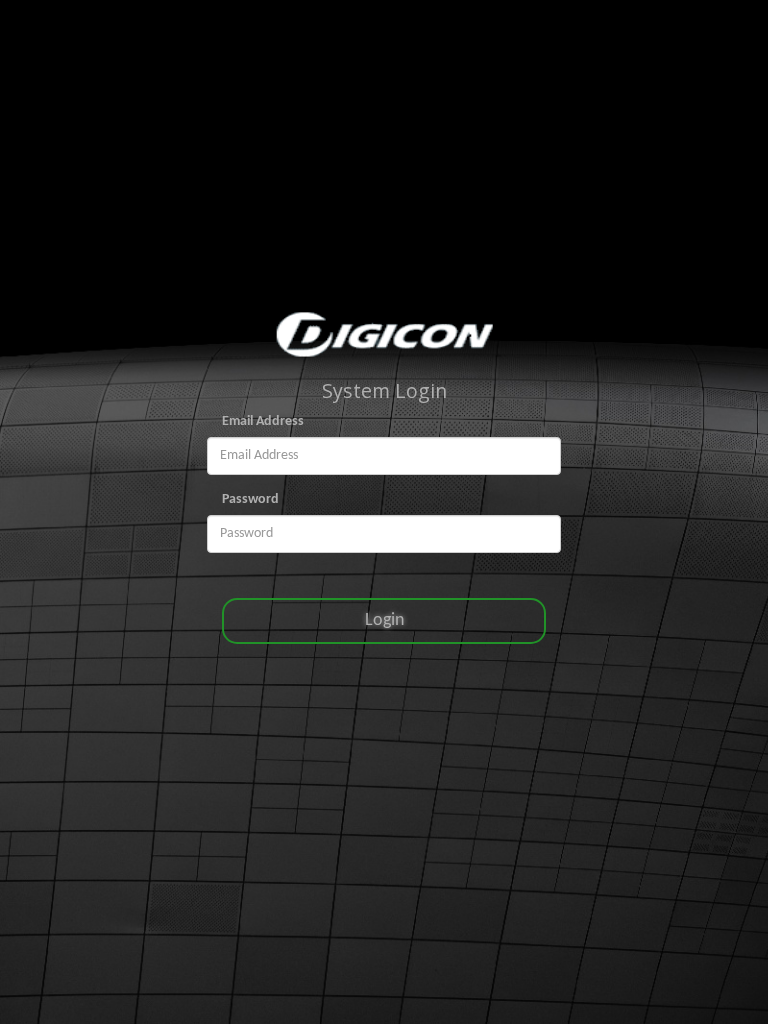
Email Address (263, 421)
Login (384, 620)
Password (250, 499)
